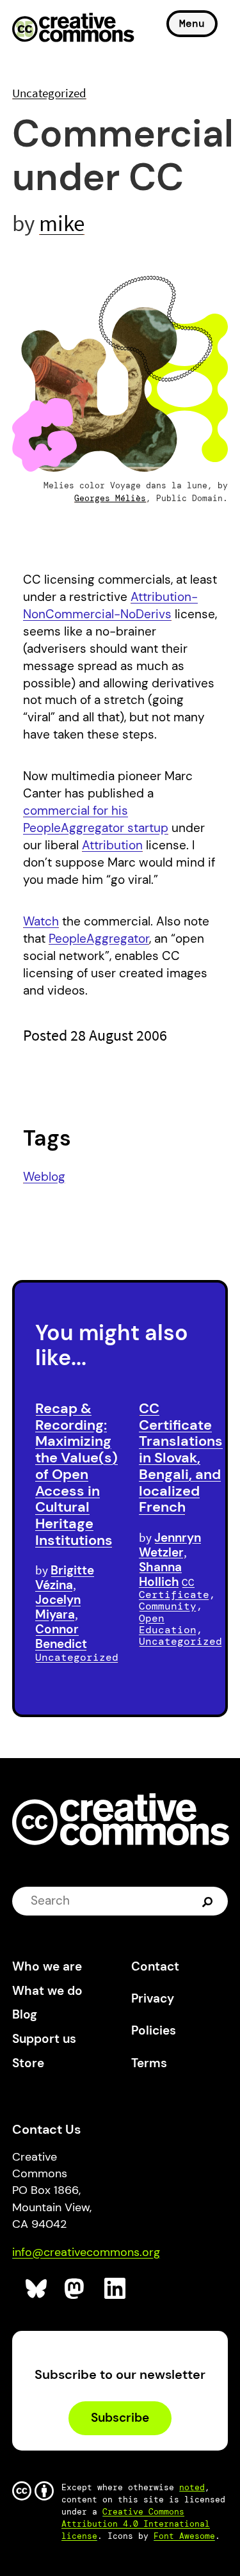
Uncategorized (49, 93)
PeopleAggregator (99, 939)
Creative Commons (73, 29)
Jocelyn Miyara (58, 1607)
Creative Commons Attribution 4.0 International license (136, 2524)
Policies (154, 2030)
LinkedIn (116, 2289)
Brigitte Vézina (65, 1578)
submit (209, 1901)
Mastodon (76, 2289)
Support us (44, 2039)
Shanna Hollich (160, 1574)
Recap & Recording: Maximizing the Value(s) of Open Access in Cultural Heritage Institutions (76, 1474)
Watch (41, 921)
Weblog (44, 1177)
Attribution (112, 845)
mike (62, 223)
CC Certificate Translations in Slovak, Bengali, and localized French (181, 1458)
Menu (192, 23)
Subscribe (120, 2418)
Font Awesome (184, 2536)
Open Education (168, 1624)
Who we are (47, 1966)
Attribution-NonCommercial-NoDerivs (110, 605)
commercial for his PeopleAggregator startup (96, 819)
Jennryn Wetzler (170, 1545)
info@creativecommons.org (86, 2252)
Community (168, 1606)
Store (28, 2063)
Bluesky (37, 2289)
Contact (155, 1966)
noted (192, 2487)
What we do (47, 1991)
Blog (25, 2014)
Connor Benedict (61, 1636)
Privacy (153, 1998)
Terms (149, 2063)
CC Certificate (174, 1588)
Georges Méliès (110, 498)
